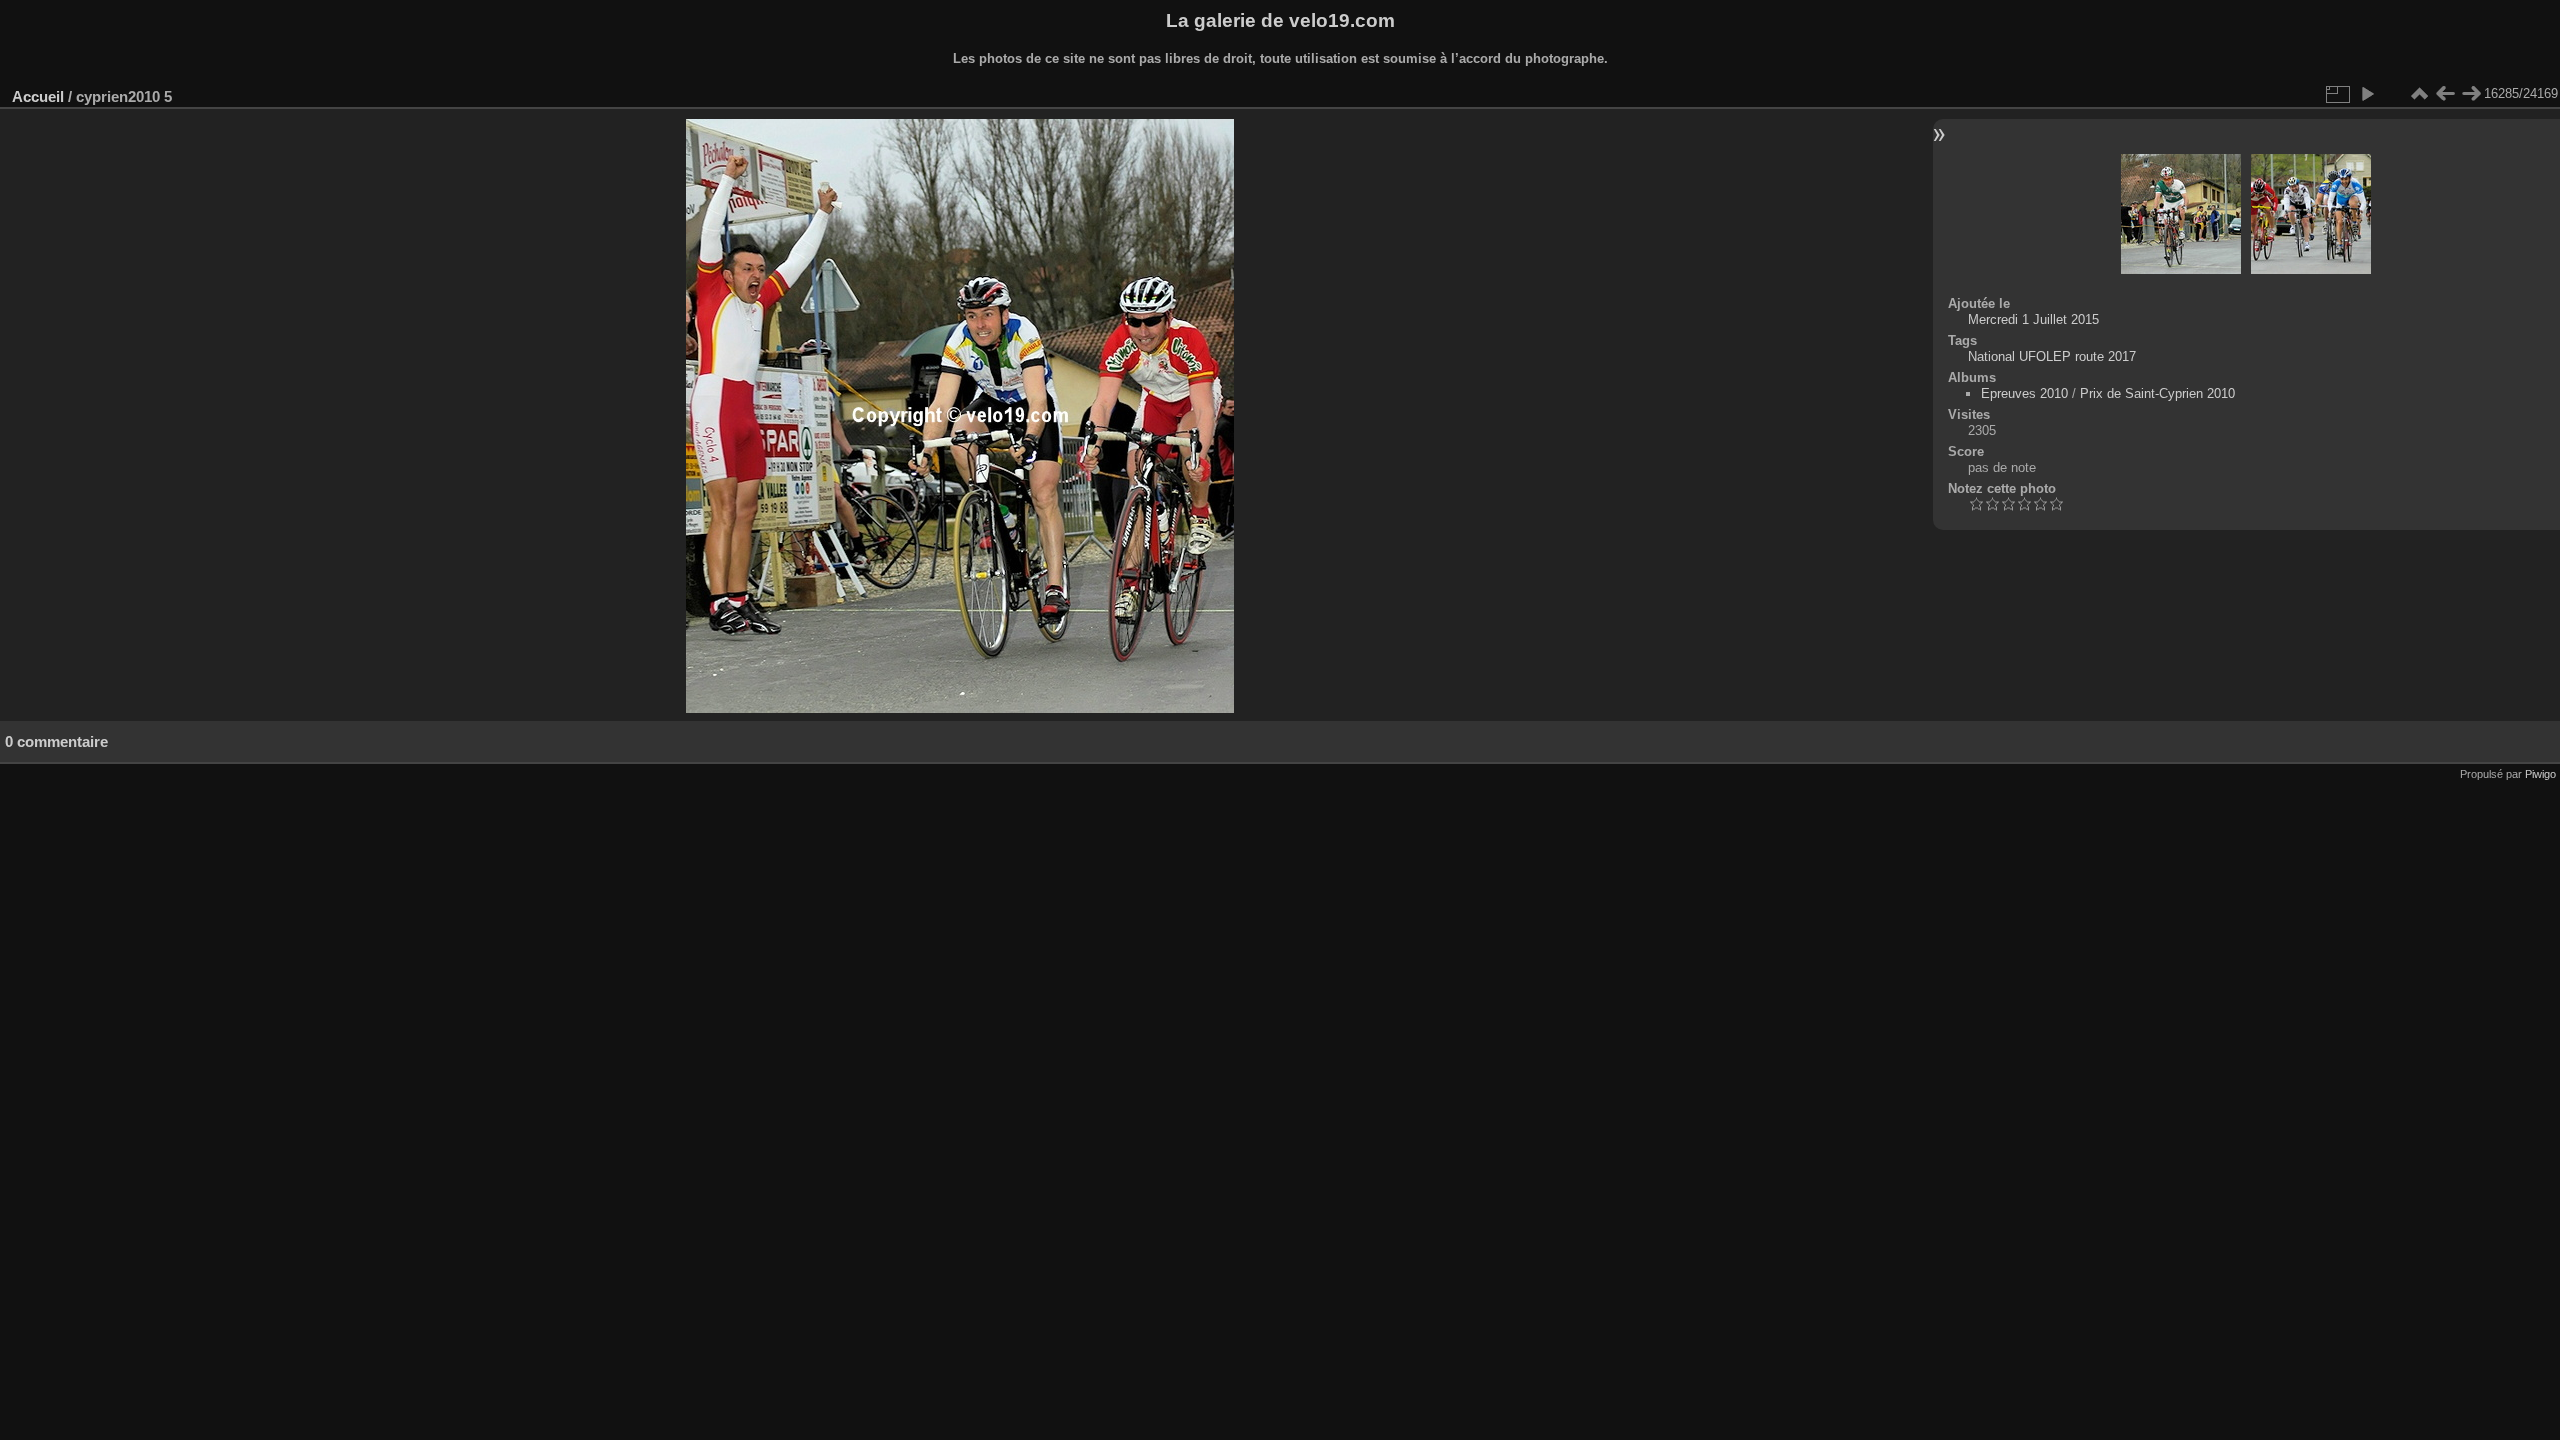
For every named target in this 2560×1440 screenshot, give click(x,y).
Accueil (38, 96)
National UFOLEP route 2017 (2052, 356)
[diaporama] (2367, 94)
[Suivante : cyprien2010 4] (2471, 94)
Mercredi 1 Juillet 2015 (2033, 319)
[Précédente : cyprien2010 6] (2445, 94)
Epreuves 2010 (2024, 393)
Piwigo (2540, 774)
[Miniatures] (2419, 94)
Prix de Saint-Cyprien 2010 (2157, 393)
